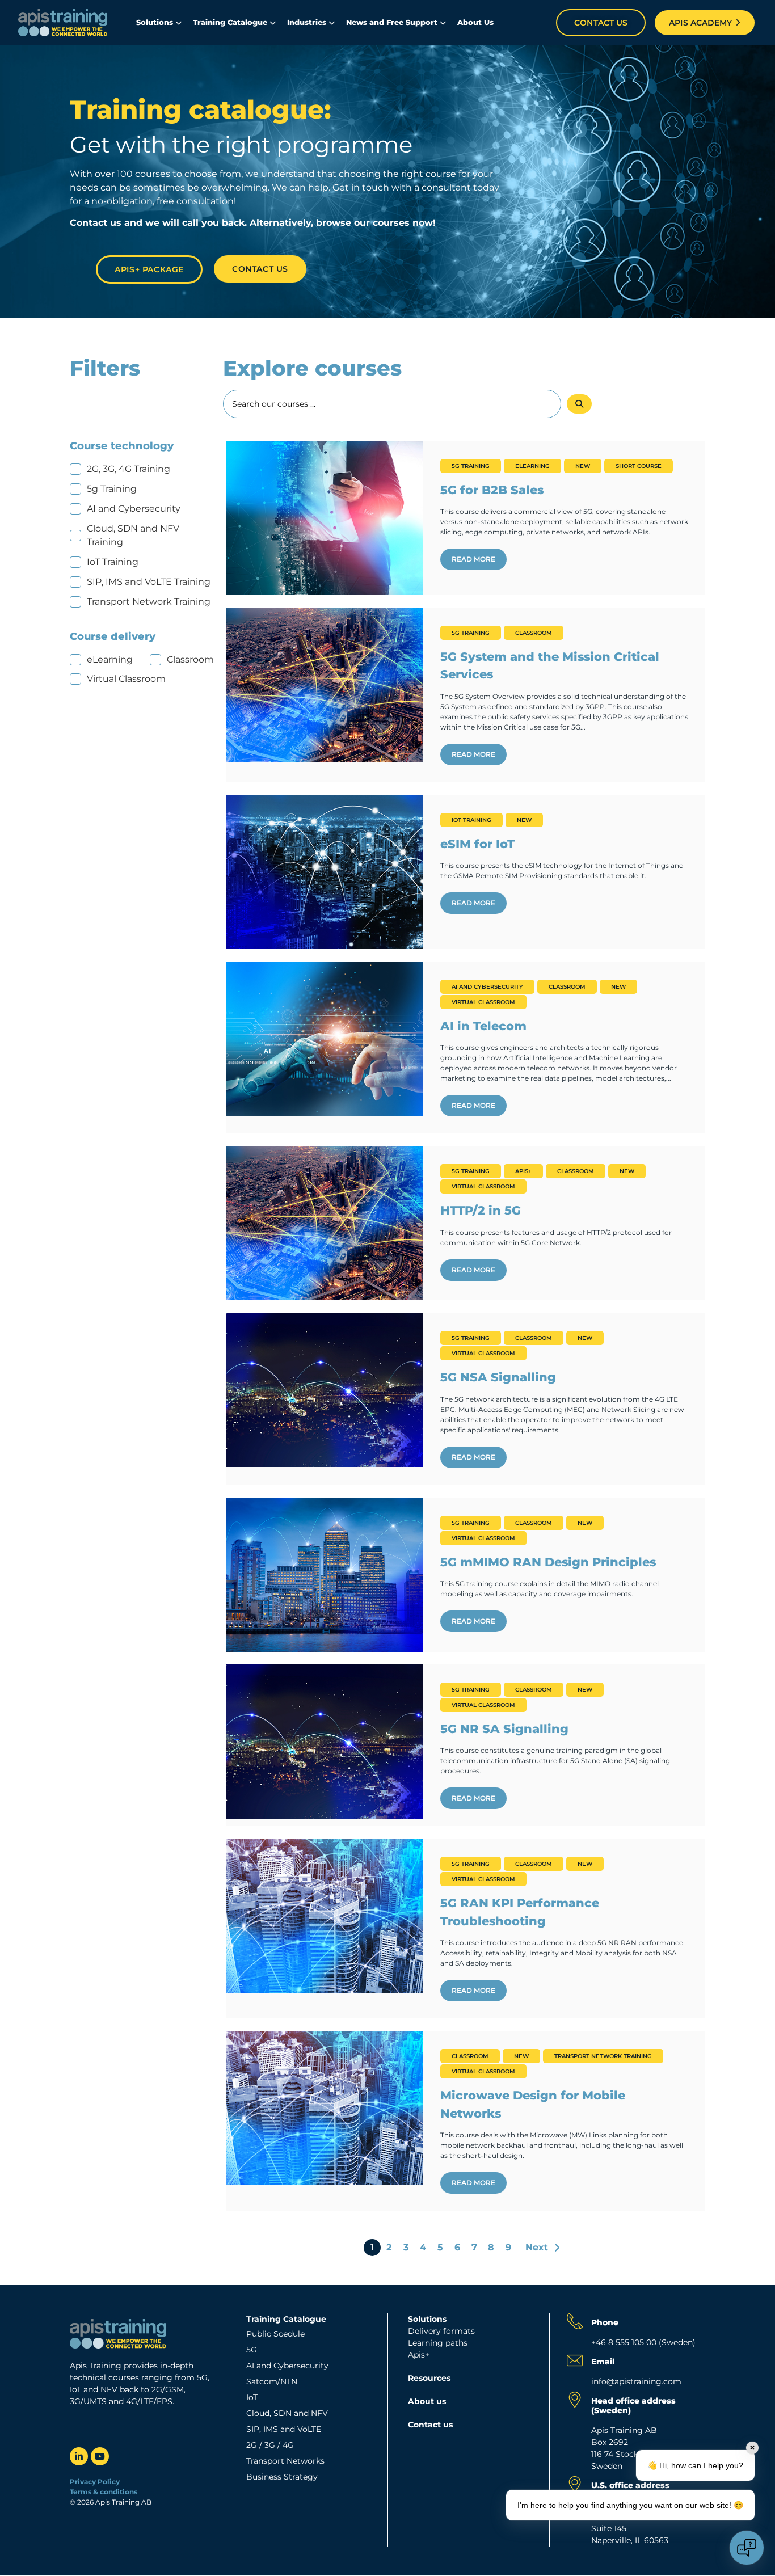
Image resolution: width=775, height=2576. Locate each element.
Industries (307, 22)
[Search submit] (579, 404)
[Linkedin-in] (79, 2456)
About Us (475, 22)
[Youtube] (100, 2456)
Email (603, 2362)
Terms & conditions (104, 2492)
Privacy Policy (95, 2482)
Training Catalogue (230, 22)
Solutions (155, 22)
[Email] (575, 2360)
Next (537, 2247)
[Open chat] (747, 2548)
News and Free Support (392, 22)
